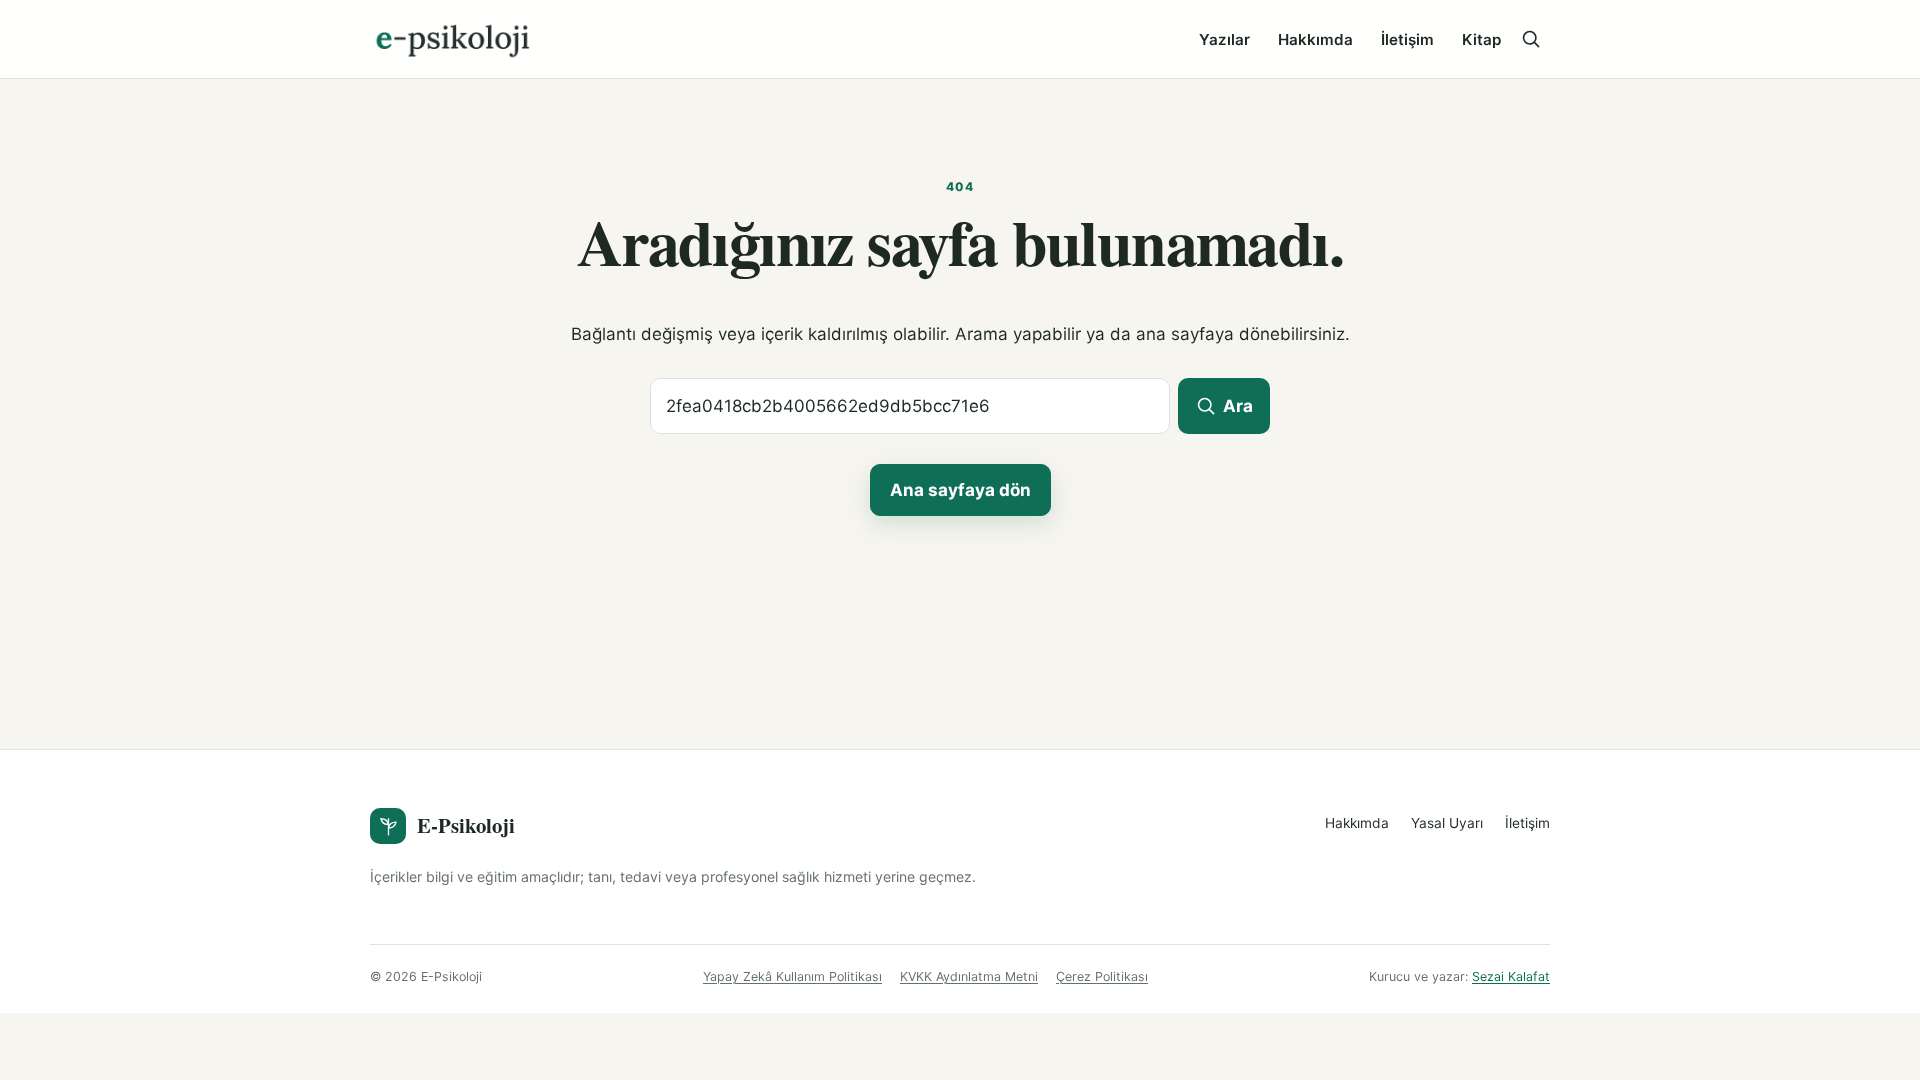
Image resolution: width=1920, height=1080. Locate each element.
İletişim (1407, 39)
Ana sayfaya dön (960, 490)
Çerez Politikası (1102, 976)
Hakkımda (1315, 39)
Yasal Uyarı (1447, 823)
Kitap (1481, 39)
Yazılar (1224, 39)
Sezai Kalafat (1511, 976)
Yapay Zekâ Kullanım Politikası (792, 976)
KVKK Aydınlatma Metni (969, 976)
